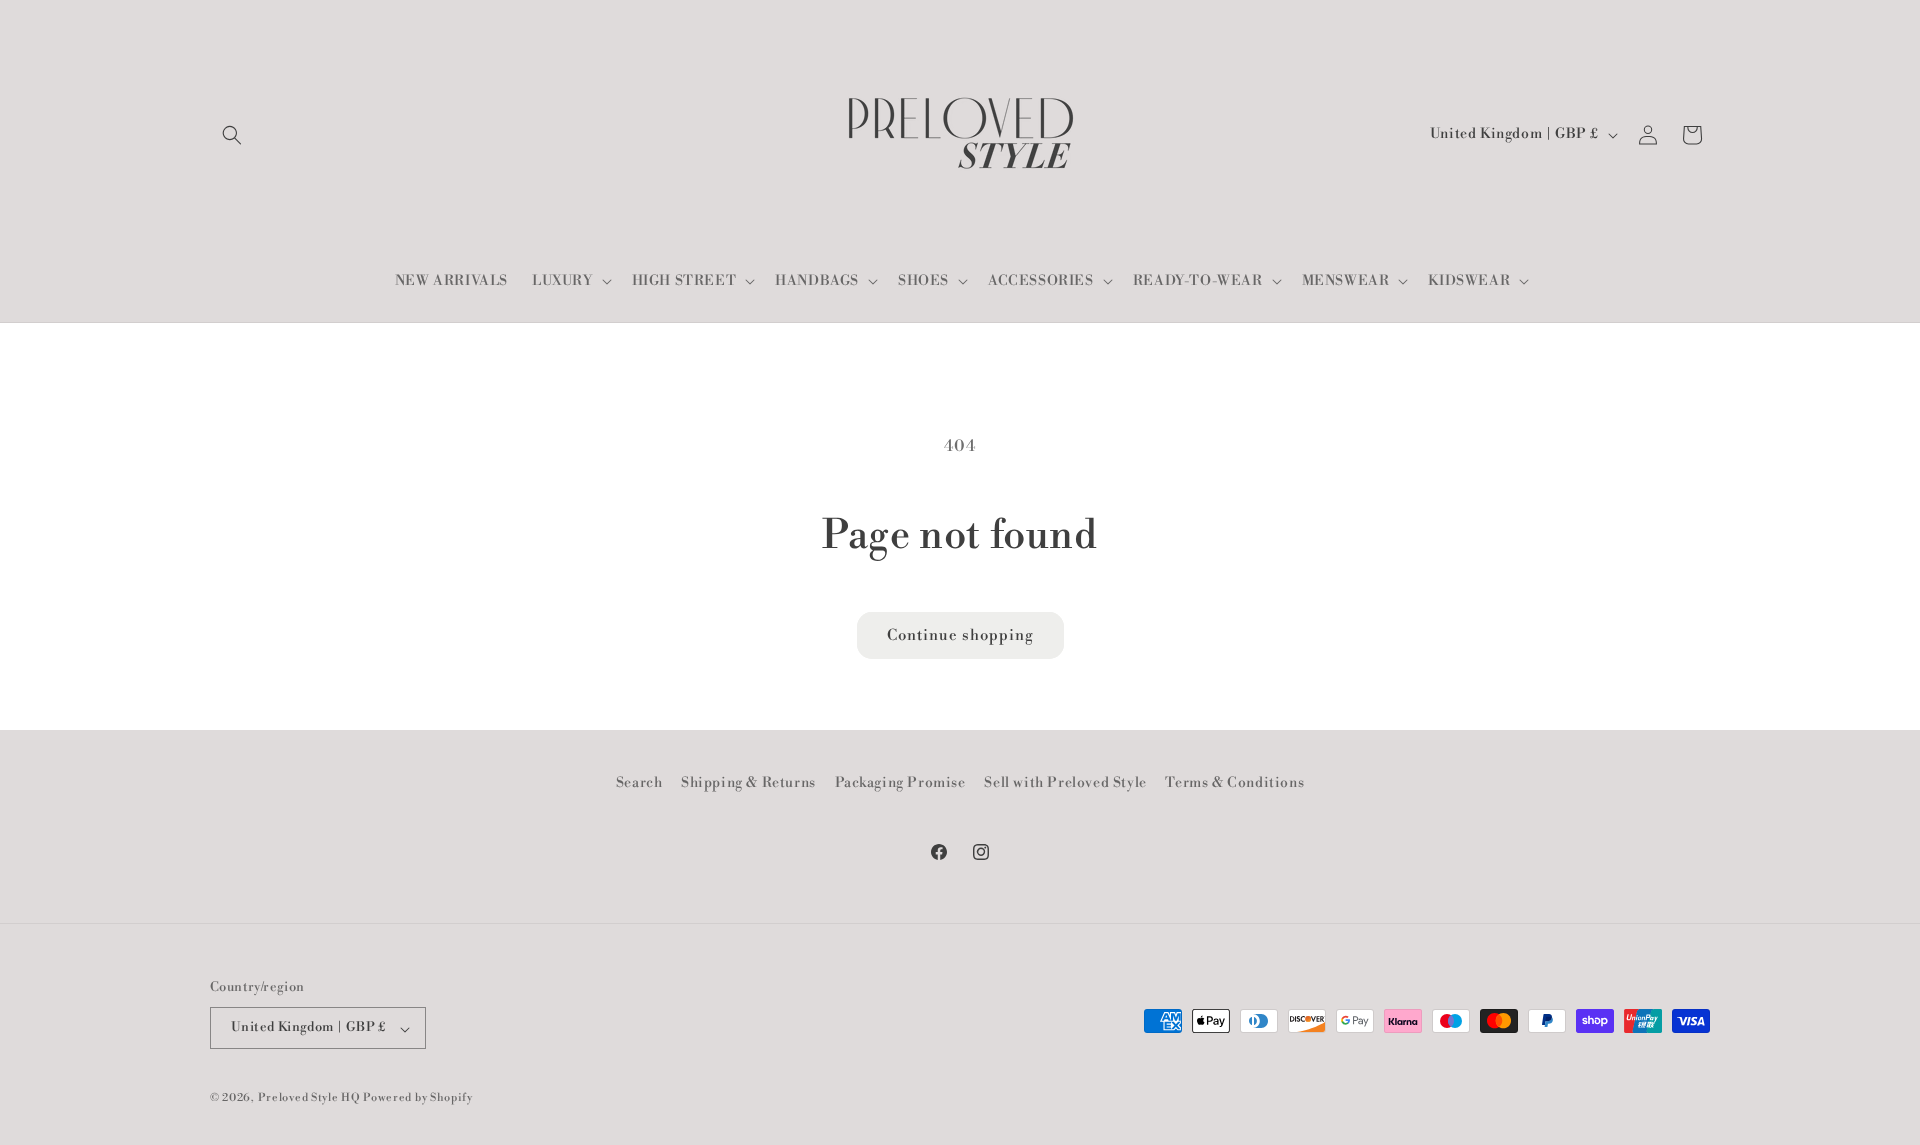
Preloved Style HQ (309, 1099)
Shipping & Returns (748, 783)
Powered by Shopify (418, 1099)
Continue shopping (960, 635)
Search (639, 783)
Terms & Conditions (1234, 783)
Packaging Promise (900, 783)
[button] (232, 135)
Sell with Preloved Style (1065, 783)
